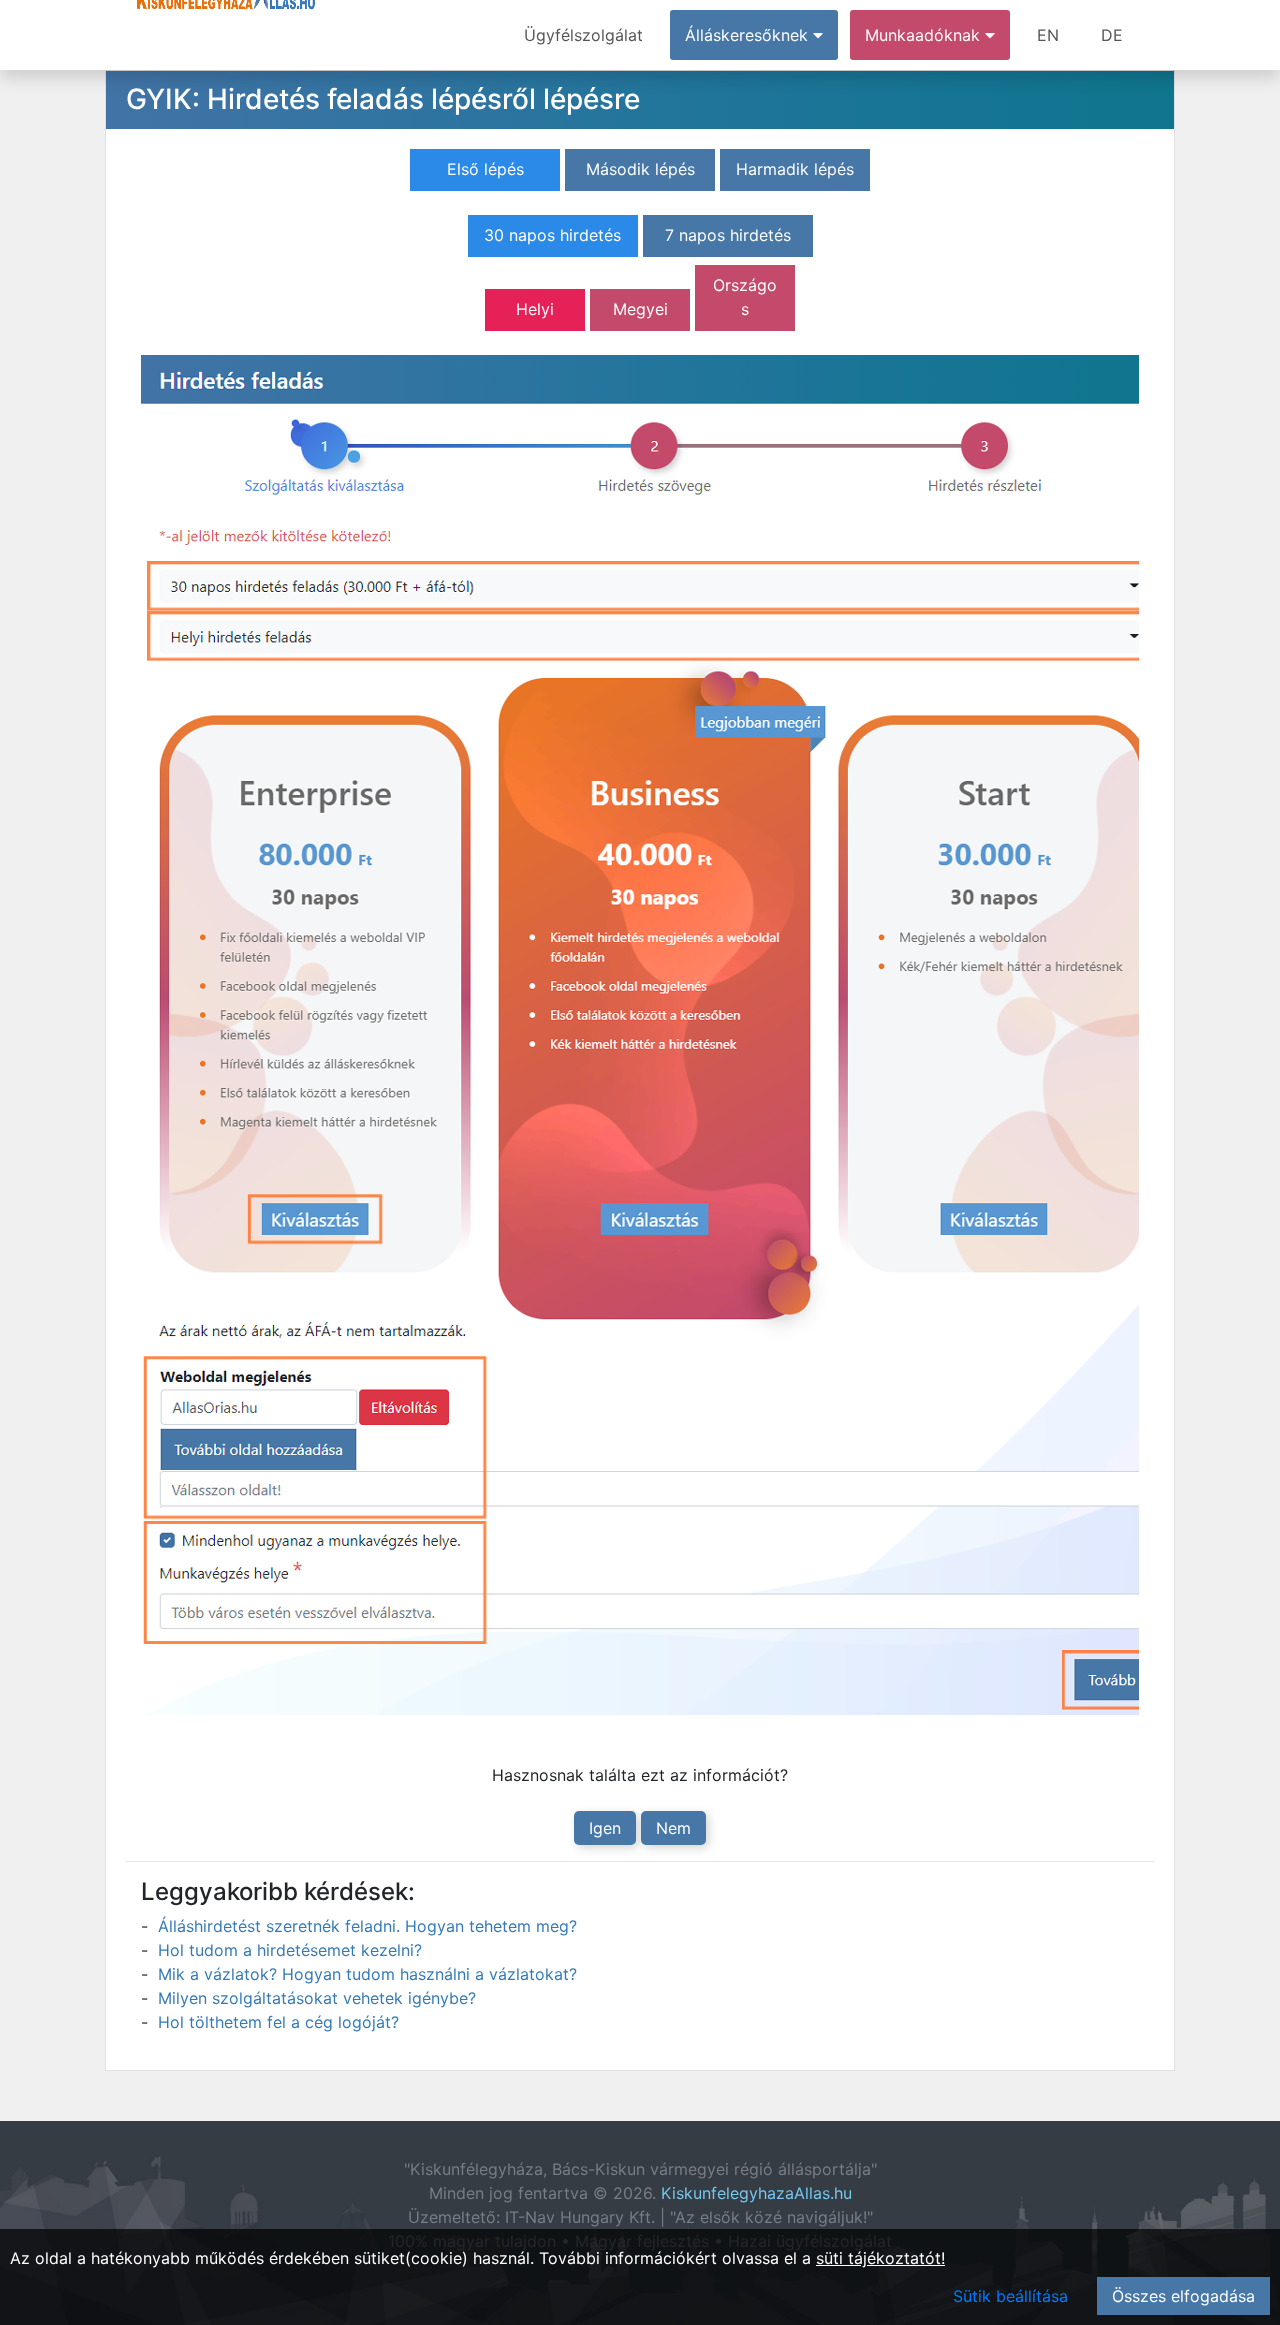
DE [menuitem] (1112, 35)
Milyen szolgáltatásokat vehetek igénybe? (317, 1998)
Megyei (640, 309)
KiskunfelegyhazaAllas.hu (756, 2193)
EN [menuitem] (1048, 35)
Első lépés (485, 169)
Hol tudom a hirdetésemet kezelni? (290, 1950)
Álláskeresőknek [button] (749, 35)
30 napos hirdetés (552, 235)
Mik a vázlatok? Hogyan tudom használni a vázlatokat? (367, 1974)
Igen (605, 1828)
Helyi (535, 309)
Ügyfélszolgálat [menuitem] (583, 35)
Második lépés (640, 169)
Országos (745, 297)
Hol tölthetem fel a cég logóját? (278, 2022)
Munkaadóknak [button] (925, 35)
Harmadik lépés (795, 169)
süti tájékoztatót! (880, 2258)
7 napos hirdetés (728, 235)
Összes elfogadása (1183, 2296)
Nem (673, 1828)
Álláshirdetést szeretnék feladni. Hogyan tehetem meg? (367, 1926)
